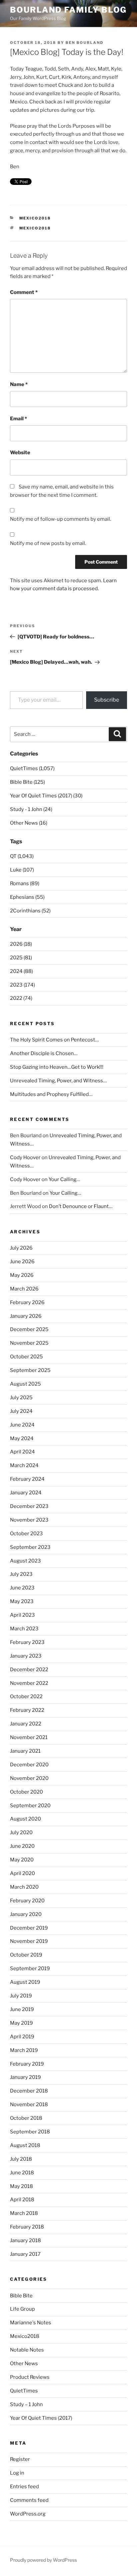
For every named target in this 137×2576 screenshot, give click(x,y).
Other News (24, 2364)
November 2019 (29, 1941)
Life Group (22, 2309)
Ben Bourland (84, 43)
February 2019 (27, 2064)
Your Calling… (64, 1179)
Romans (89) (25, 883)
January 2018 (25, 2240)
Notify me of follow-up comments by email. (61, 519)
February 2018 (27, 2227)
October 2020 (26, 1792)
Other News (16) (29, 823)
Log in (17, 2473)
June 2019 (22, 2009)
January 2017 (25, 2254)
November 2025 (29, 1343)
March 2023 (24, 1629)
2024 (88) (21, 971)
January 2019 (25, 2077)
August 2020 (25, 1819)
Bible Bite (21, 2296)
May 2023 (22, 1601)
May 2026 (22, 1275)
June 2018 (22, 2173)
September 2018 (30, 2132)
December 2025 (29, 1329)
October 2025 (26, 1357)
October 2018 (26, 2118)
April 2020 (22, 1873)
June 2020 (22, 1846)
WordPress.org (28, 2514)
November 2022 (29, 1683)
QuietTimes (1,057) (32, 768)
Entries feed (24, 2487)
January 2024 (26, 1493)
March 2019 (24, 2050)
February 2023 (27, 1642)
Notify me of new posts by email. (48, 543)
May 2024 (22, 1438)
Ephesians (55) (27, 897)
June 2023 (22, 1588)
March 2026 (24, 1289)
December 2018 (29, 2091)
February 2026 (27, 1302)
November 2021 (29, 1737)
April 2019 (22, 2037)
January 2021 (25, 1751)
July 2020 (21, 1832)
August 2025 (25, 1384)
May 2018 (21, 2186)
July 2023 (21, 1574)
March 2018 (24, 2213)
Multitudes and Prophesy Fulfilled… (51, 1094)
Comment (24, 292)
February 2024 (27, 1479)
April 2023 (22, 1615)
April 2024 (22, 1452)
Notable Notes (27, 2350)
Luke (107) (22, 870)
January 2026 (26, 1316)
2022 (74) (21, 998)
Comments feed (29, 2500)
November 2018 (29, 2104)
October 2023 (26, 1534)
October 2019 (26, 1955)
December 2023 (29, 1506)
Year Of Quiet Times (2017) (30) (46, 796)
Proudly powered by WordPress (43, 2560)
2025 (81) (21, 958)
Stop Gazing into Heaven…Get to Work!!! (57, 1067)
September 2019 (30, 1968)
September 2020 (30, 1806)
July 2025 (21, 1398)
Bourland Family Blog (68, 10)
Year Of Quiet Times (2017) (41, 2418)
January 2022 (26, 1724)
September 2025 (30, 1370)
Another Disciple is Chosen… (44, 1053)
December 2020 (29, 1765)
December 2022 (29, 1670)
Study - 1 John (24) (31, 809)
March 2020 (24, 1887)
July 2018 (21, 2159)
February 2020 (27, 1901)
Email (18, 419)
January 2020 (26, 1914)
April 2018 (22, 2200)
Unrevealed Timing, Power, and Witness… (58, 1081)
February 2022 (27, 1710)
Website (20, 453)
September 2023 (30, 1547)
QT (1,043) (22, 856)
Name (19, 384)
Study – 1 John (26, 2404)
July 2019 (21, 1996)
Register (20, 2459)
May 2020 (22, 1860)
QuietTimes (24, 2391)
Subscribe (107, 700)
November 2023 (29, 1520)
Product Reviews (30, 2377)
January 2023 (26, 1656)
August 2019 (25, 1982)
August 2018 (25, 2145)
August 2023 (25, 1561)
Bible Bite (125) (27, 782)
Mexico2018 (35, 218)
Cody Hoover (25, 1157)
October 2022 (26, 1696)
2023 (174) (22, 985)
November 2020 (29, 1778)
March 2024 (24, 1465)
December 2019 (29, 1928)
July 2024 (21, 1411)
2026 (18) (21, 944)
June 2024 (22, 1425)
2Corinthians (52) (30, 911)
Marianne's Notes (31, 2323)
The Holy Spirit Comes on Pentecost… (54, 1040)
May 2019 (21, 2023)
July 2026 (21, 1248)
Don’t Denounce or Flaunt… (81, 1206)
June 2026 (22, 1262)
